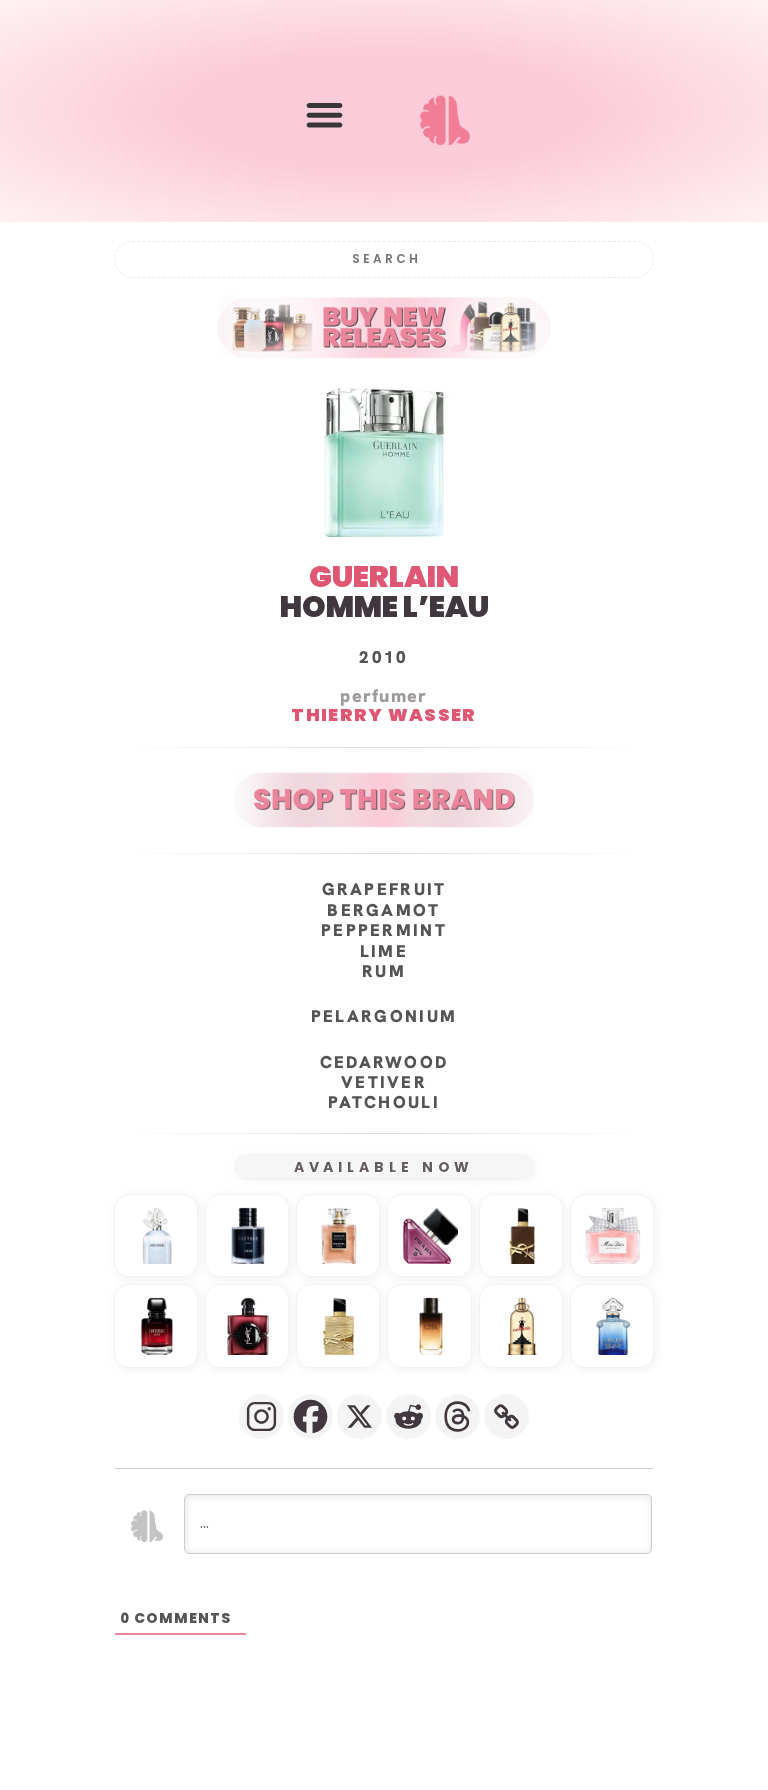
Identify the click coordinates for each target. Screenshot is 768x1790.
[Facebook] (310, 1416)
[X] (359, 1416)
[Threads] (457, 1416)
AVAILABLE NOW (384, 1167)
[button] (324, 115)
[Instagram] (261, 1416)
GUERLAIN (384, 576)
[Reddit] (408, 1416)
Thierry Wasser (383, 714)
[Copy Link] (506, 1416)
